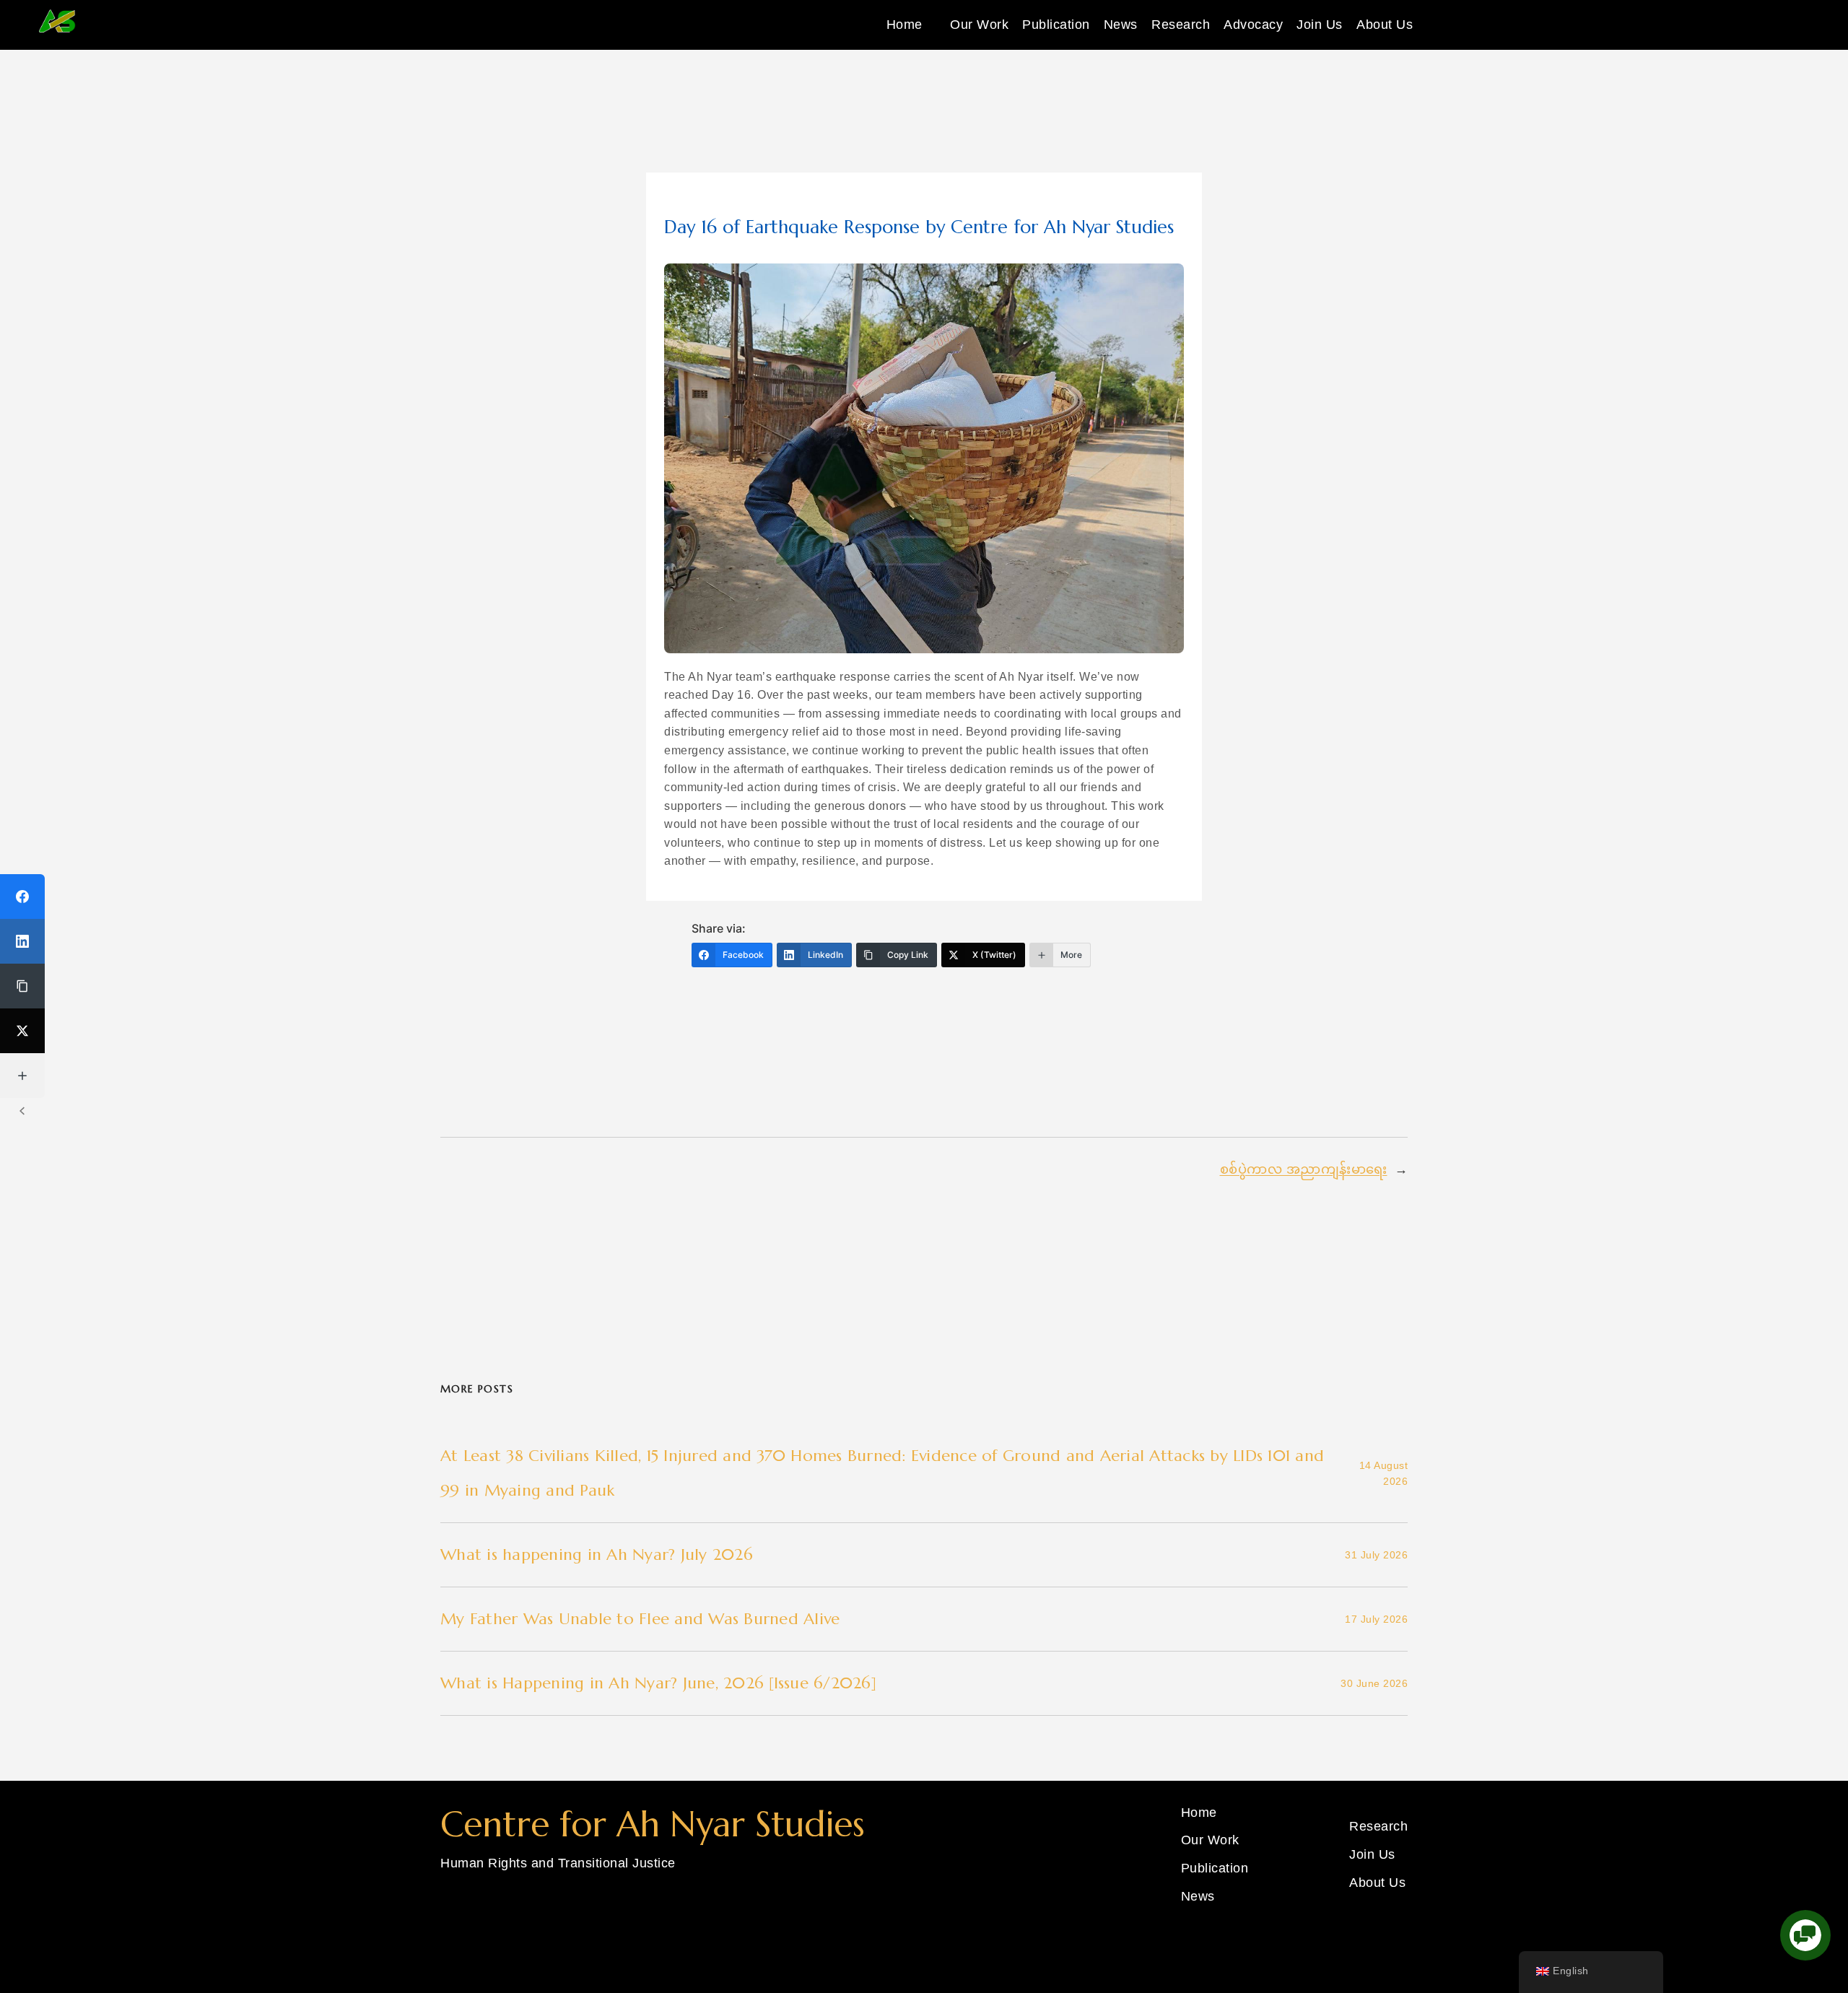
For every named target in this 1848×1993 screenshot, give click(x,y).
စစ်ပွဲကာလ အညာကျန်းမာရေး (1304, 1169)
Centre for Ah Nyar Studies (653, 1824)
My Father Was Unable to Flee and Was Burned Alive (640, 1619)
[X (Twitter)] (22, 1031)
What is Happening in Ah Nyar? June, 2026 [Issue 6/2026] (658, 1683)
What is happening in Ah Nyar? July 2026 (597, 1554)
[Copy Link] (22, 986)
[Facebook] (22, 897)
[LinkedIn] (22, 941)
